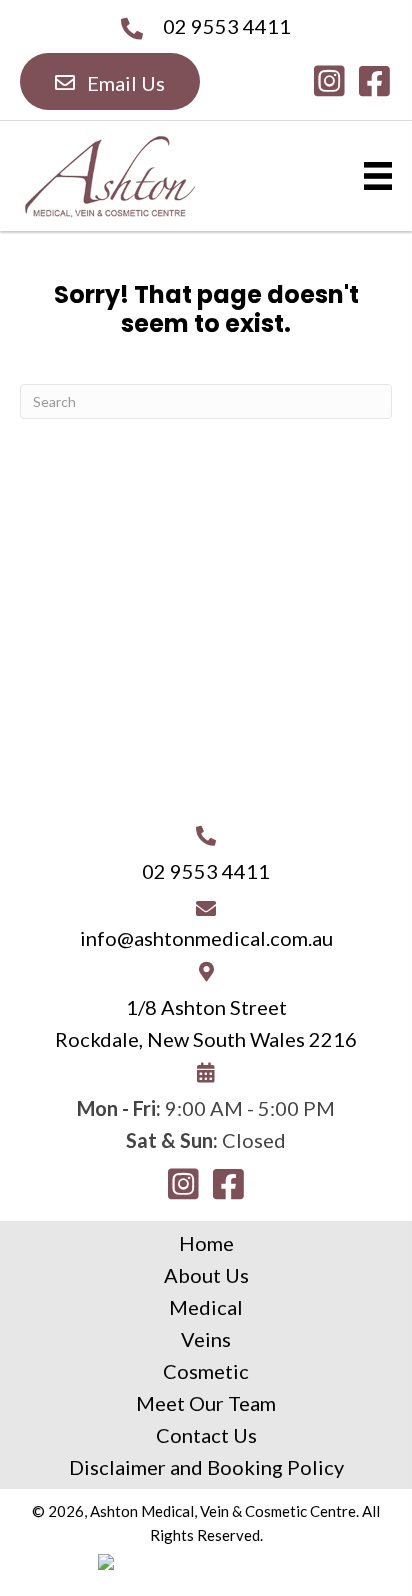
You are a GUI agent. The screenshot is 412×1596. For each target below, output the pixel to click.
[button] (110, 81)
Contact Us (206, 1435)
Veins (206, 1339)
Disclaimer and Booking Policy (206, 1467)
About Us (206, 1275)
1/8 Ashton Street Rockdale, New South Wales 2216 (206, 1023)
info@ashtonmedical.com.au (206, 938)
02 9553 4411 (227, 26)
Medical (206, 1307)
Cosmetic (206, 1371)
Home (206, 1243)
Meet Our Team (206, 1403)
